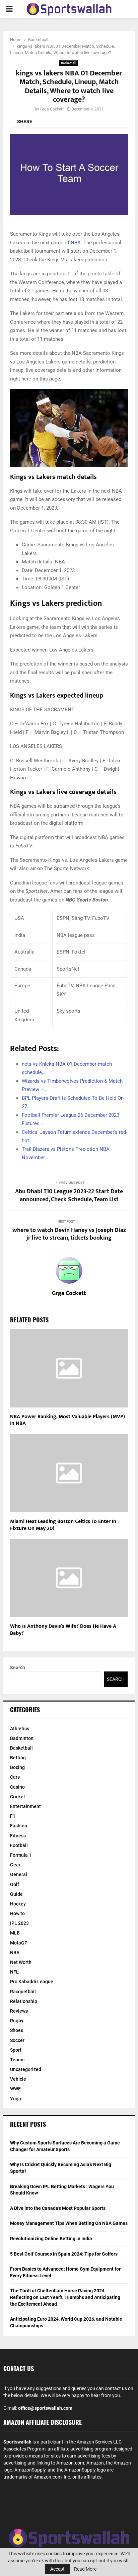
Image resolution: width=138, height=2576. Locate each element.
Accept (57, 2569)
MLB (15, 1933)
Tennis (17, 2060)
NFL (14, 1972)
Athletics (20, 1729)
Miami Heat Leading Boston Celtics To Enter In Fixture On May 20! (63, 1525)
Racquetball (23, 1992)
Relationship (24, 2001)
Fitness (18, 1836)
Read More (85, 2569)
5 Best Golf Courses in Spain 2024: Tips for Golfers (64, 2254)
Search (18, 1667)
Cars (15, 1777)
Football (19, 1845)
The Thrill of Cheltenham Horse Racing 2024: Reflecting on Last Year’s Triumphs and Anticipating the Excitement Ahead (65, 2297)
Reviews (19, 2011)
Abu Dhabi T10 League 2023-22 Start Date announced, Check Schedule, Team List (69, 1196)
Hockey (18, 1904)
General (19, 1874)
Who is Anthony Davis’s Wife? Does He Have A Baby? (63, 1630)
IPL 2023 (19, 1923)
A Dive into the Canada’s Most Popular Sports (58, 2208)
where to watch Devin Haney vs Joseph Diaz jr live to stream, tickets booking (69, 1234)
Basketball (69, 63)
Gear (15, 1865)
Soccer (17, 2040)
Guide (16, 1894)
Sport (16, 2050)
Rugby (17, 2021)
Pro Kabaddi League (32, 1982)
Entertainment (25, 1806)
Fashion (19, 1826)
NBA (76, 243)
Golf (15, 1884)
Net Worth (21, 1962)
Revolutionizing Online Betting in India (51, 2239)
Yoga (16, 2099)
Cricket (18, 1797)
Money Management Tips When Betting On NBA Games (69, 2223)
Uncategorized (26, 2069)
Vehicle (18, 2079)
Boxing (17, 1767)
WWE (15, 2089)
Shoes (17, 2030)
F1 (13, 1816)
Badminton (22, 1738)
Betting (18, 1758)
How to (17, 1913)
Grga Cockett (52, 109)
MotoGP (19, 1943)
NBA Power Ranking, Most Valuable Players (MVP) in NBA (67, 1420)
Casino (17, 1787)
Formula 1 (21, 1855)
